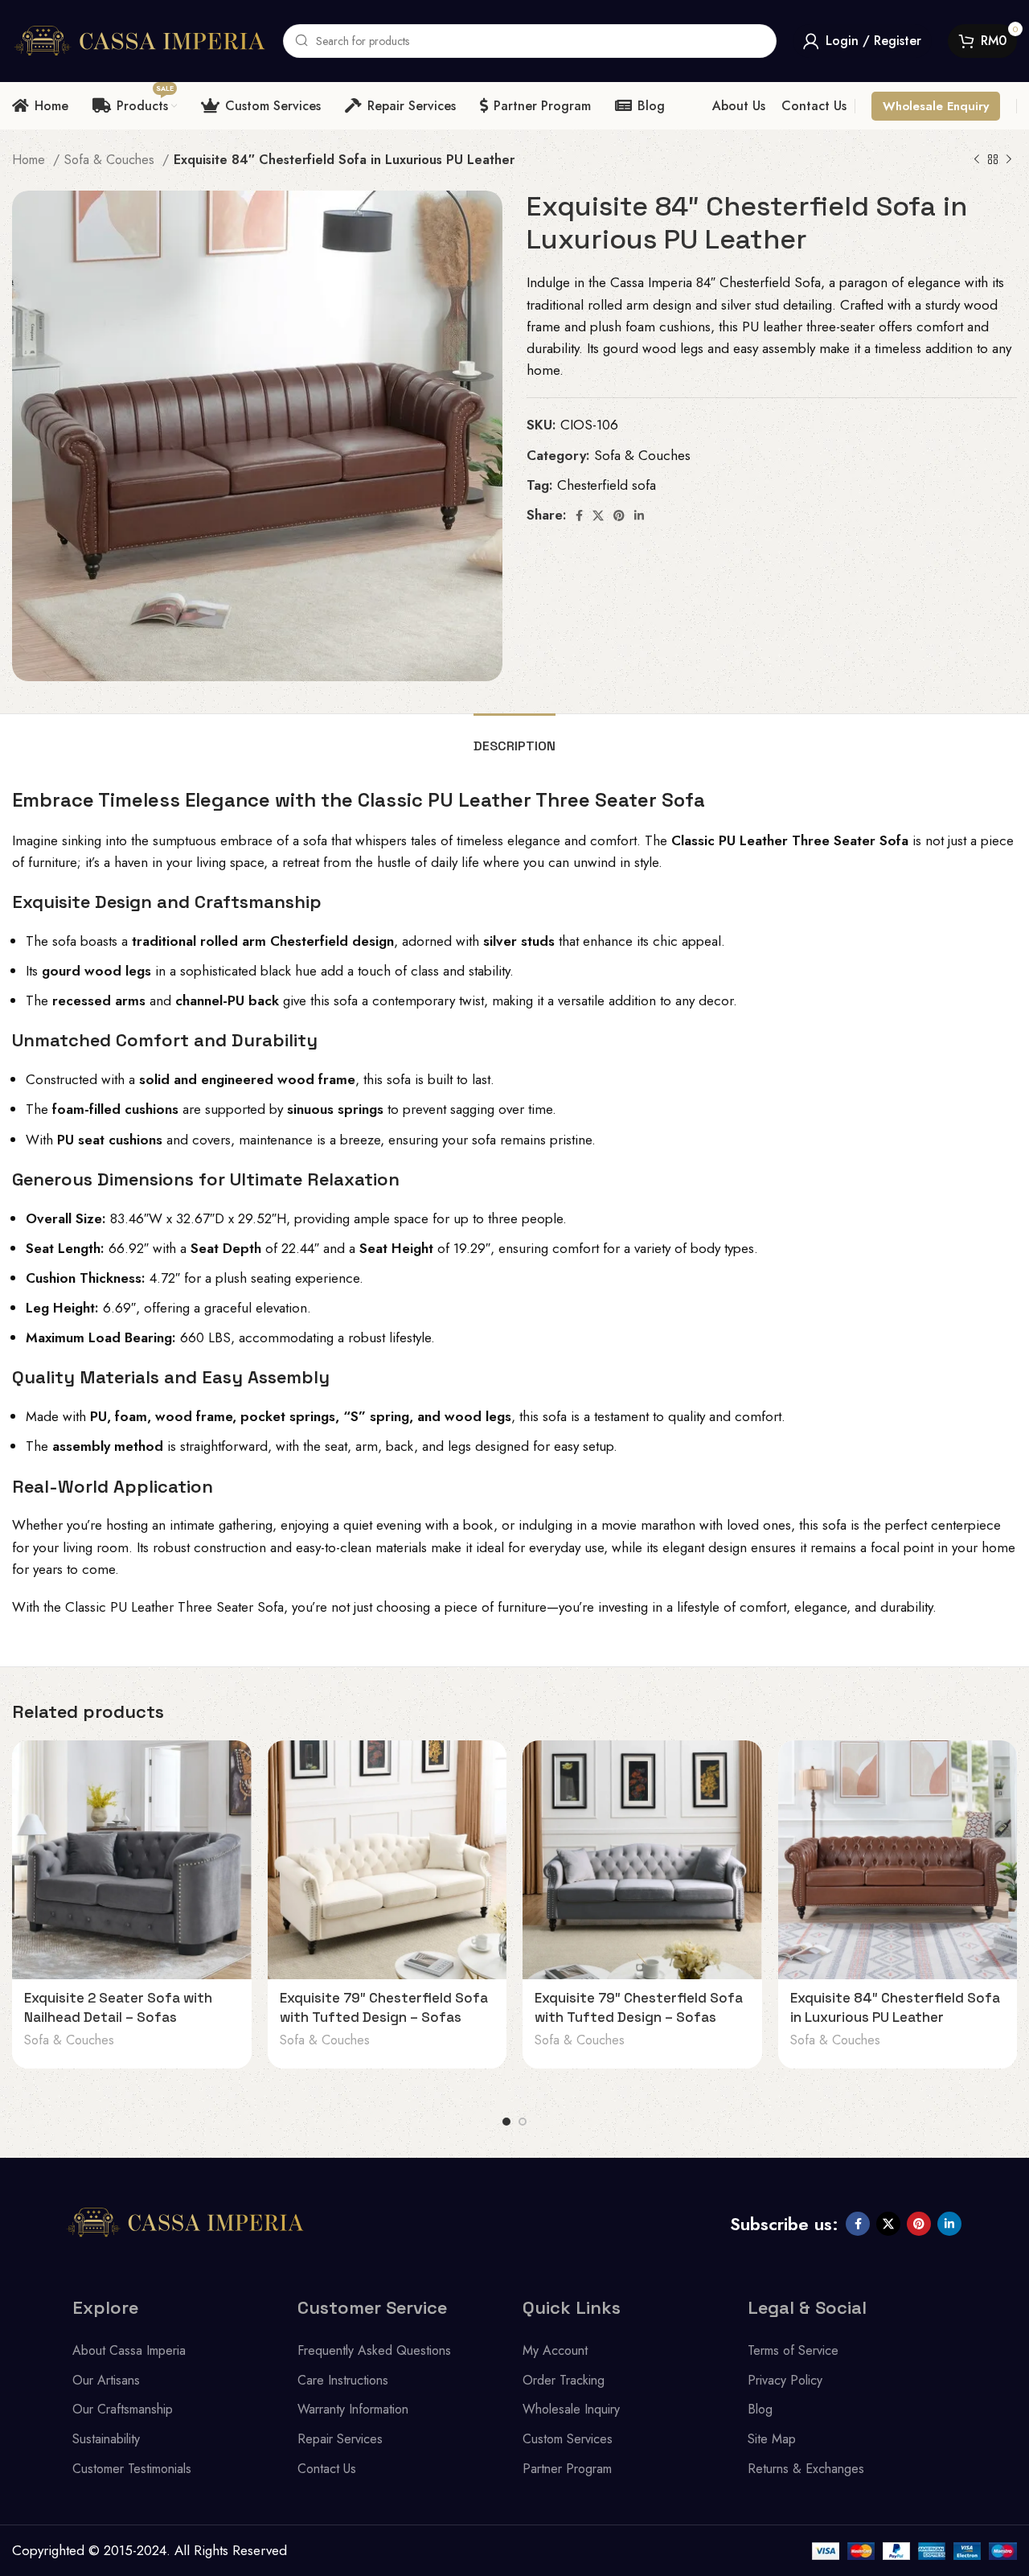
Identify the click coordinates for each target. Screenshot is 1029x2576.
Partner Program (567, 2469)
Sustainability (106, 2439)
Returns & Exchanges (806, 2469)
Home (31, 160)
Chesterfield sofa (607, 485)
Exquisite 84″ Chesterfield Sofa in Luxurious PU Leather (895, 2007)
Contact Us (327, 2469)
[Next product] (1009, 160)
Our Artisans (106, 2380)
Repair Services (340, 2439)
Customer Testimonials (132, 2469)
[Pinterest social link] (619, 516)
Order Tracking (564, 2380)
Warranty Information (353, 2409)
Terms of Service (793, 2350)
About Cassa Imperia (129, 2350)
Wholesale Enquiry (936, 106)
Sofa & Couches (111, 160)
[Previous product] (977, 160)
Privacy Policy (785, 2380)
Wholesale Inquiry (571, 2409)
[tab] (514, 738)
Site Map (772, 2439)
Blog (760, 2409)
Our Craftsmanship (123, 2409)
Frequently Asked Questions (374, 2350)
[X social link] (598, 516)
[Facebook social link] (579, 516)
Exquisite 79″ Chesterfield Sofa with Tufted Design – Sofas (384, 2007)
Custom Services (568, 2439)
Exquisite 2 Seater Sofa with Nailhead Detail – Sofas (118, 2007)
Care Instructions (343, 2380)
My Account (555, 2350)
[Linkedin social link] (639, 516)
